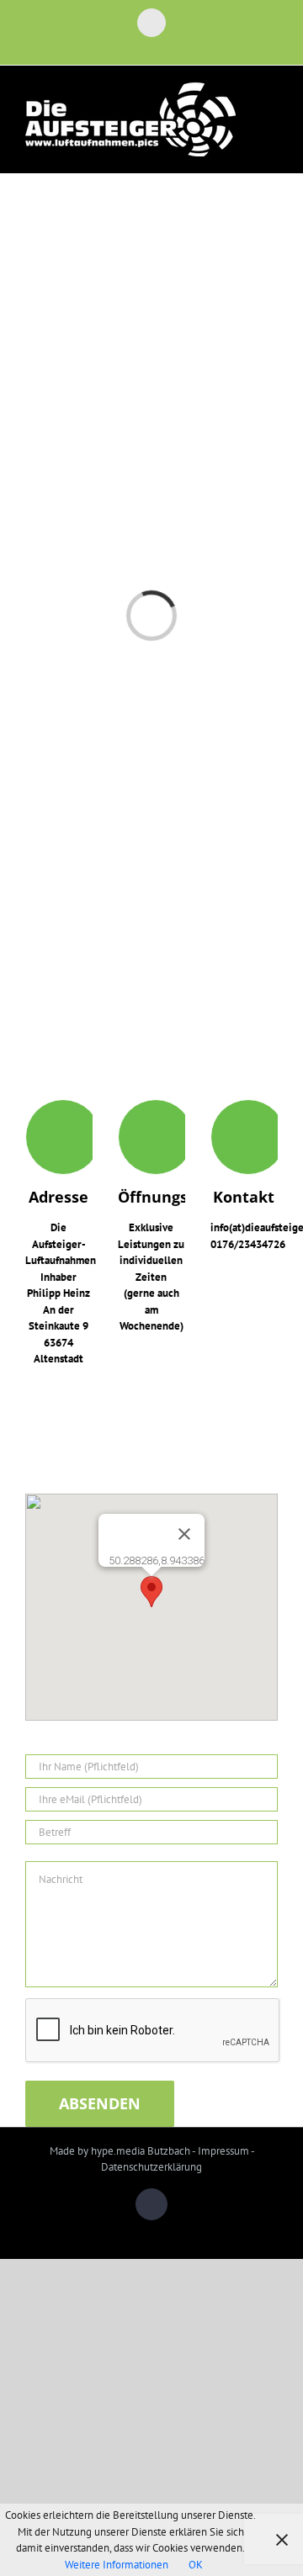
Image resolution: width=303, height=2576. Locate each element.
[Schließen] (184, 1534)
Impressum (223, 2151)
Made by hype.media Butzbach (120, 2151)
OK (196, 2565)
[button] (151, 1592)
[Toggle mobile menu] (271, 112)
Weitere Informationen (117, 2565)
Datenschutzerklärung (151, 2167)
